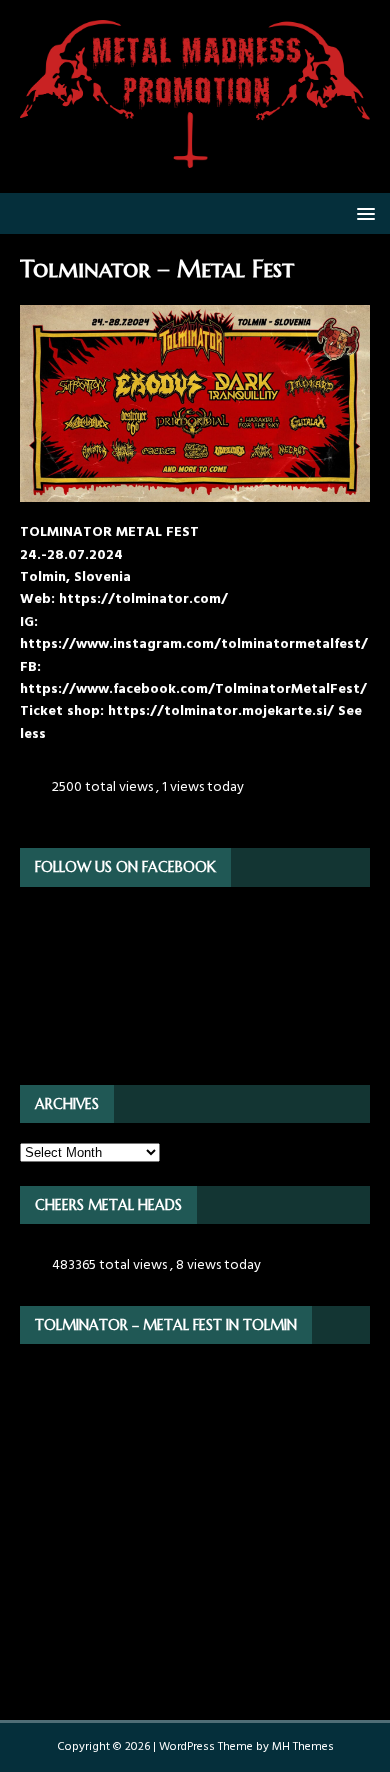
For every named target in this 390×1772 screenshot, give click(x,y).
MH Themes (303, 1747)
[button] (362, 212)
